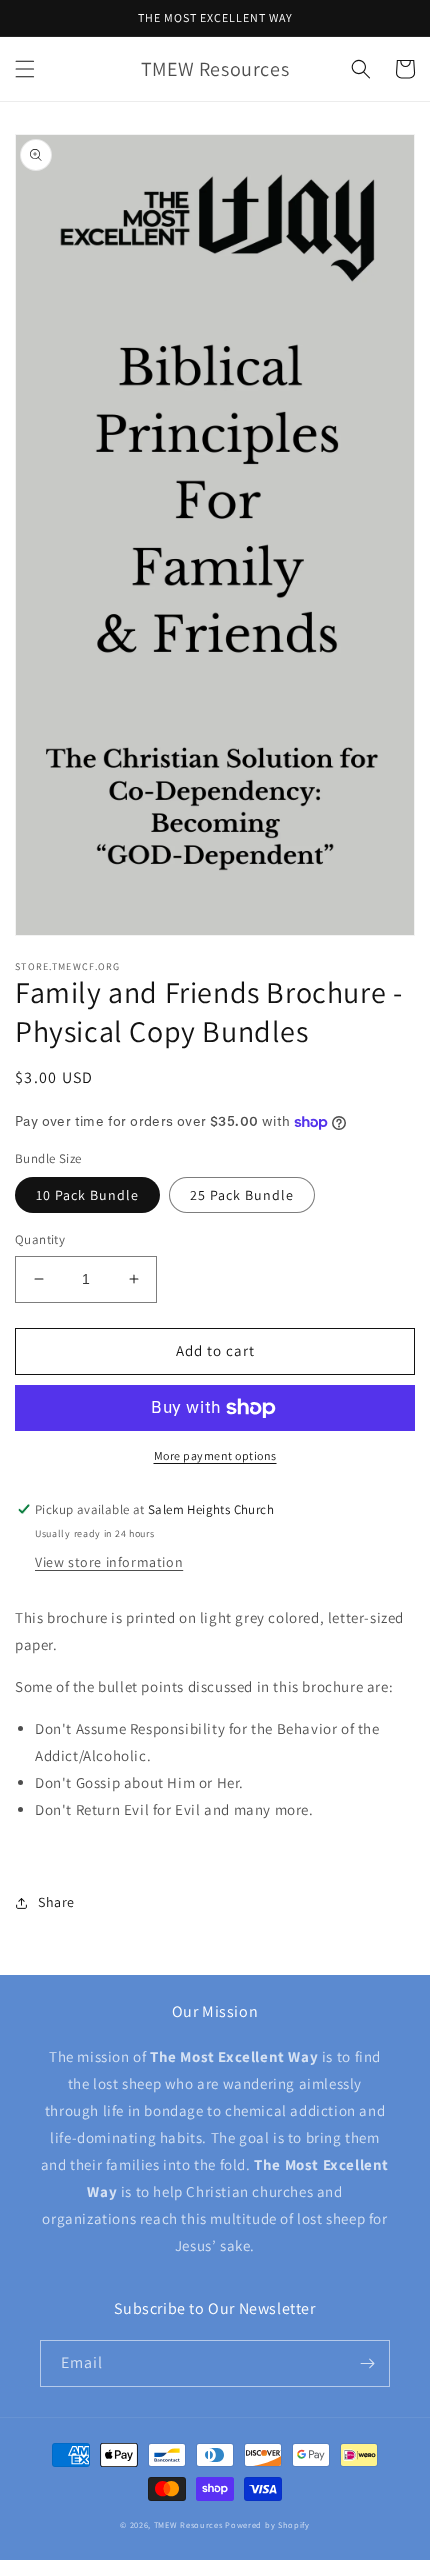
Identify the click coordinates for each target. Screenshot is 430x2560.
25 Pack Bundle (242, 1195)
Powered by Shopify (267, 2524)
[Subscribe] (367, 2363)
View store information (109, 1562)
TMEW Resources (188, 2524)
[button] (25, 69)
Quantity (40, 1239)
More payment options (215, 1455)
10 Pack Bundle (87, 1195)
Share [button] (56, 1902)
